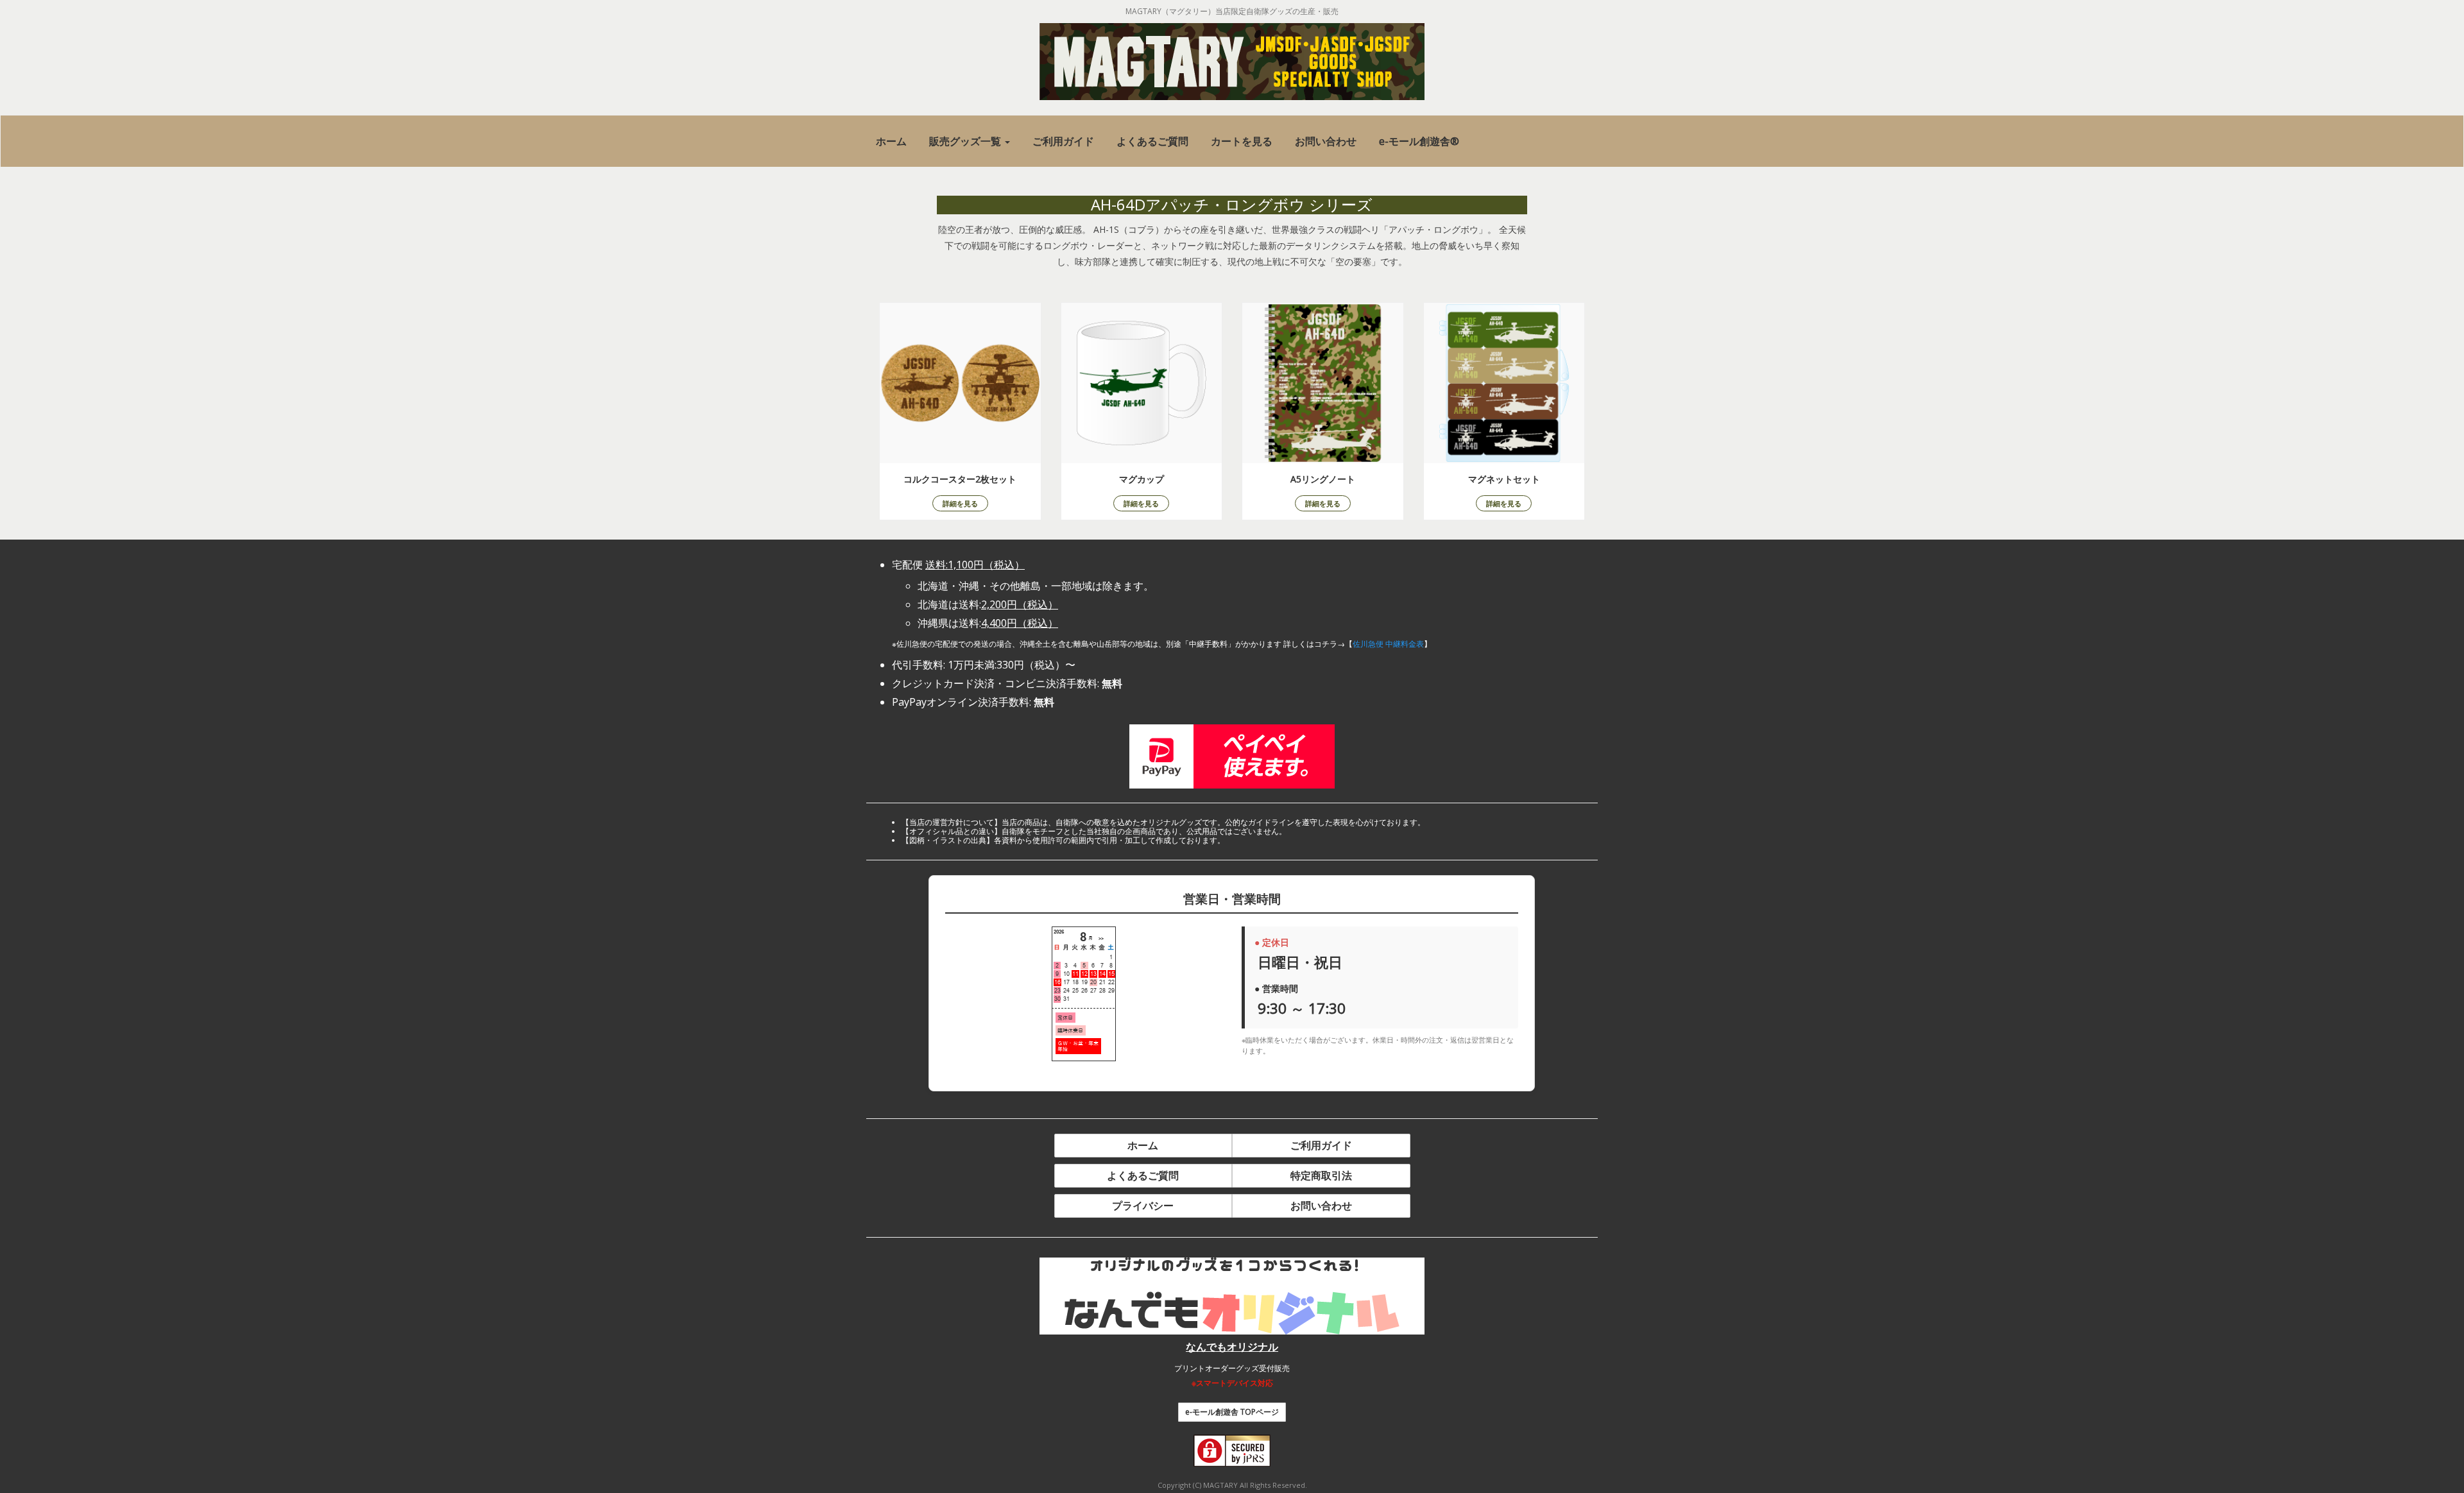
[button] (970, 141)
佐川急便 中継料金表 (1388, 644)
